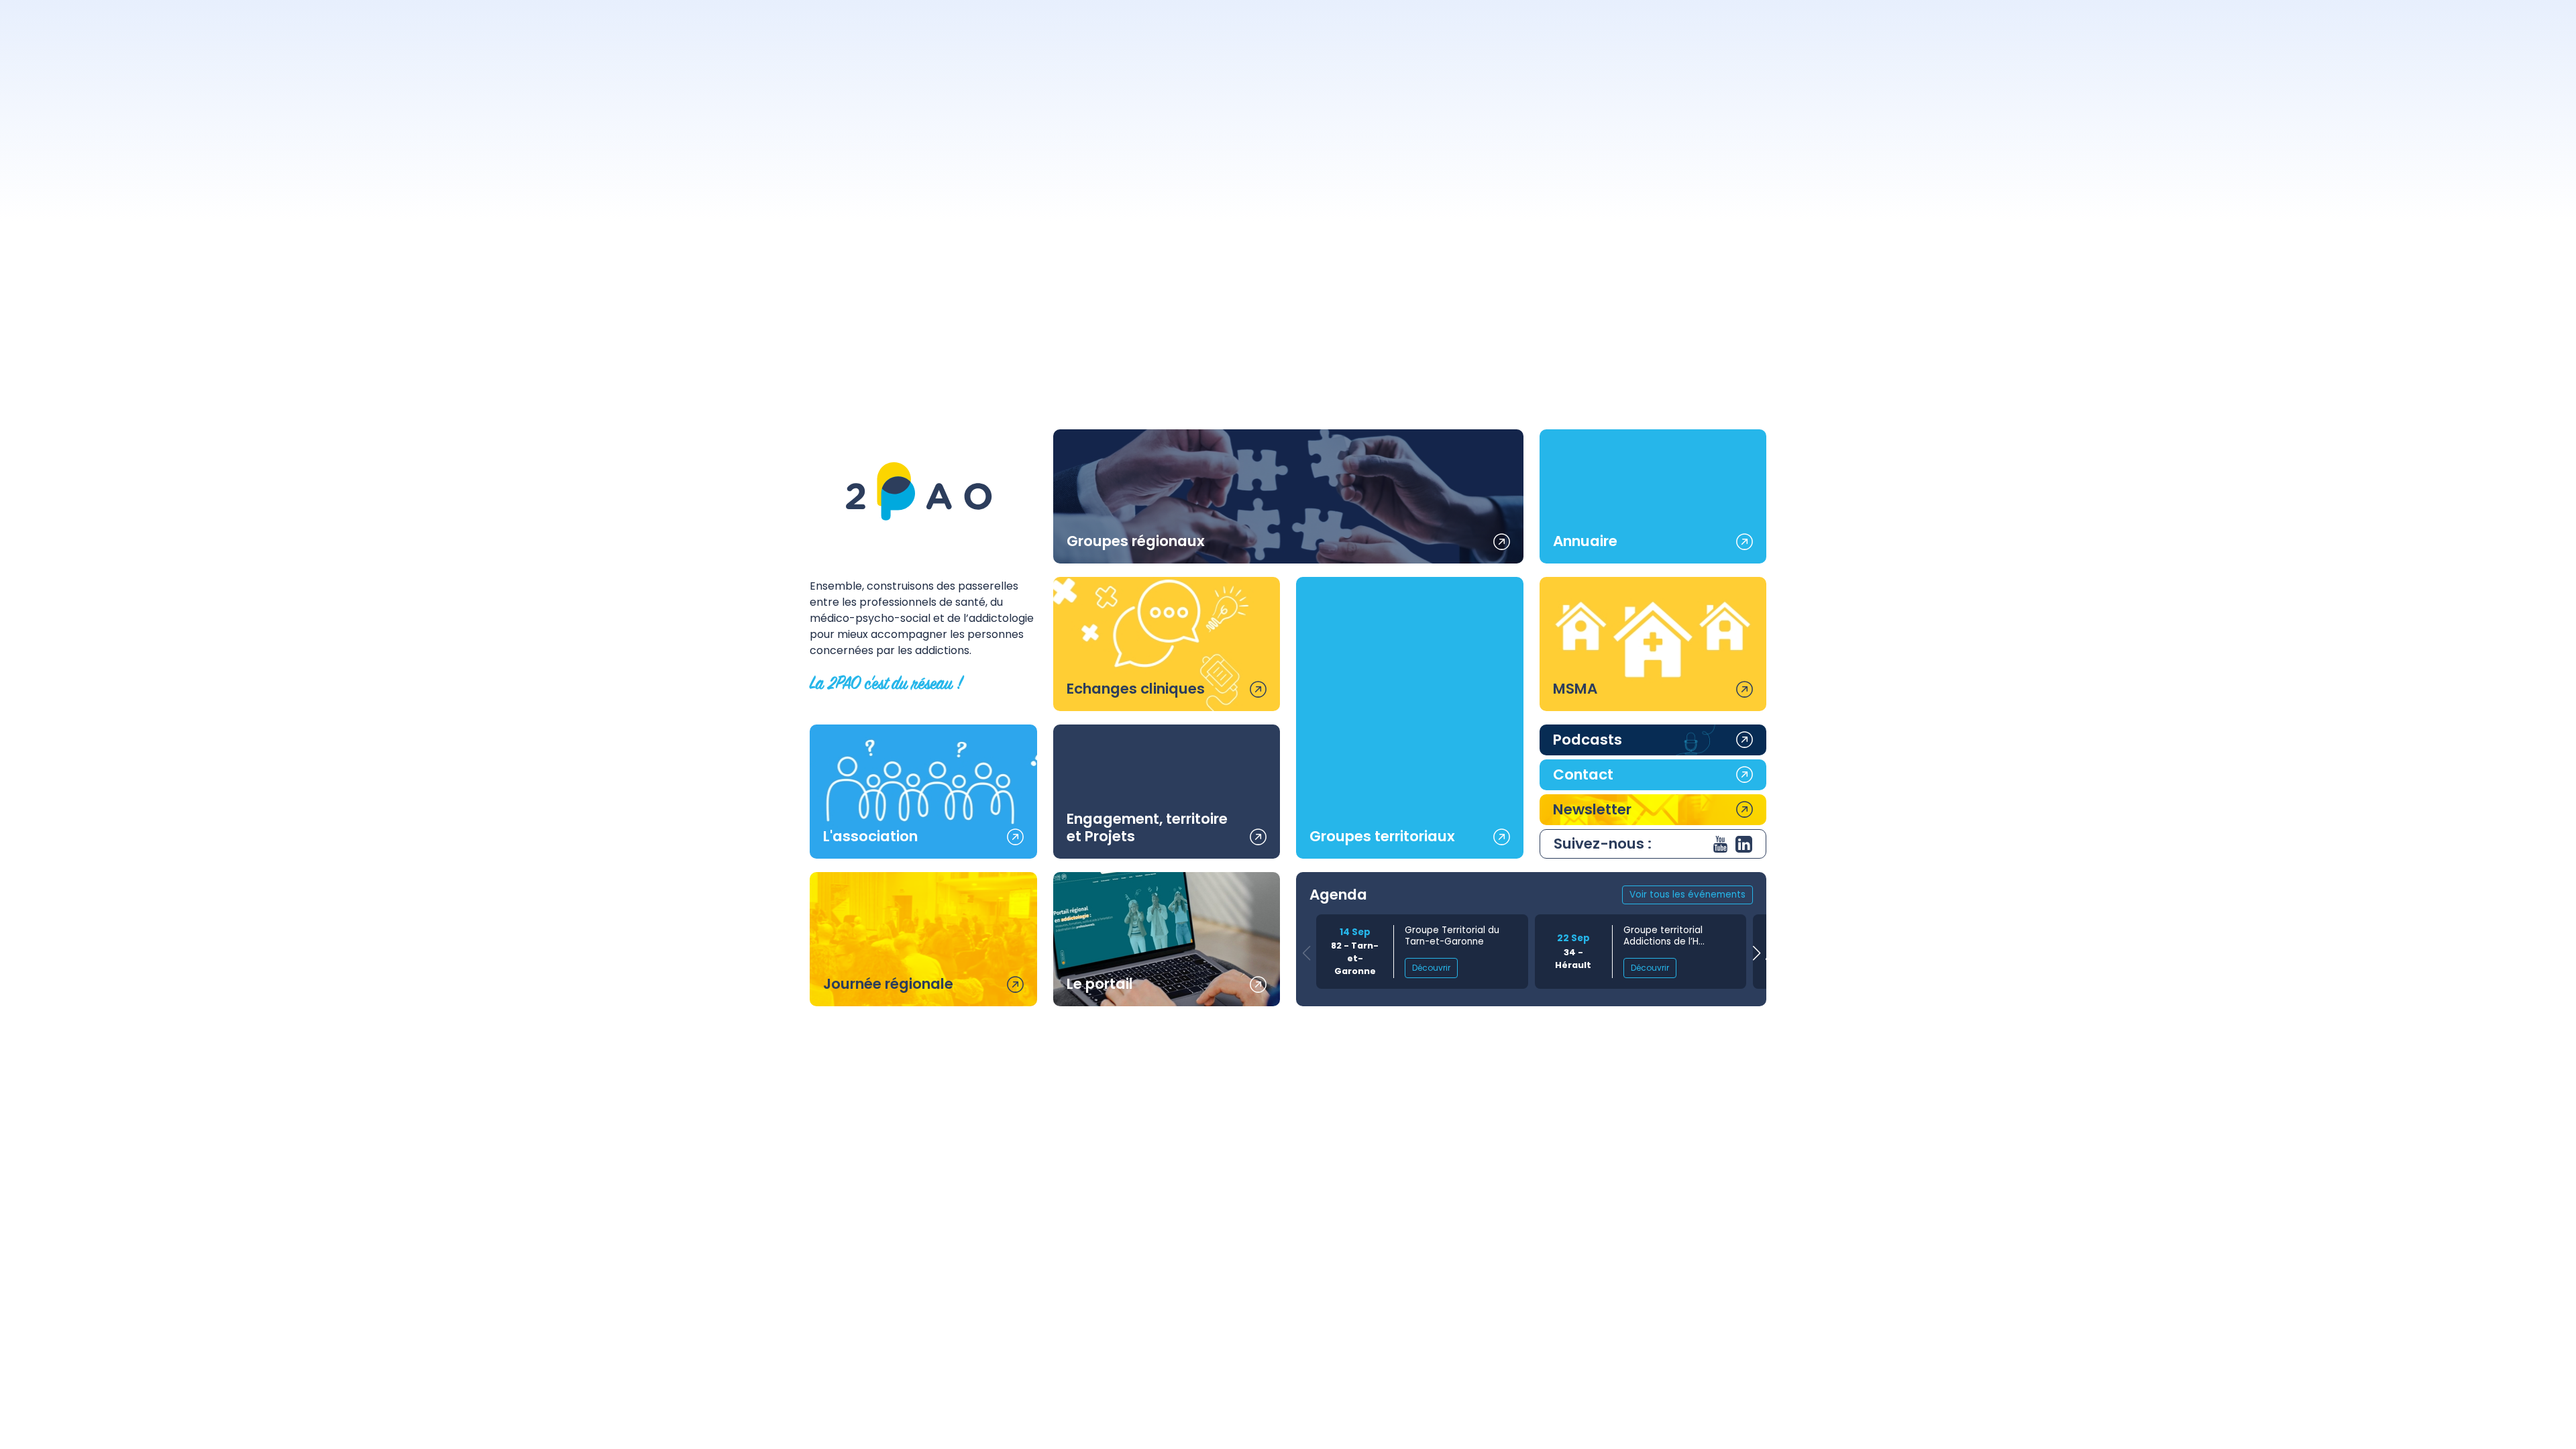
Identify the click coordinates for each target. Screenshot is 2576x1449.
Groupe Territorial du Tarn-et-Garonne (1452, 936)
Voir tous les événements (1687, 895)
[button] (1756, 954)
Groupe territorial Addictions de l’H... (1664, 936)
